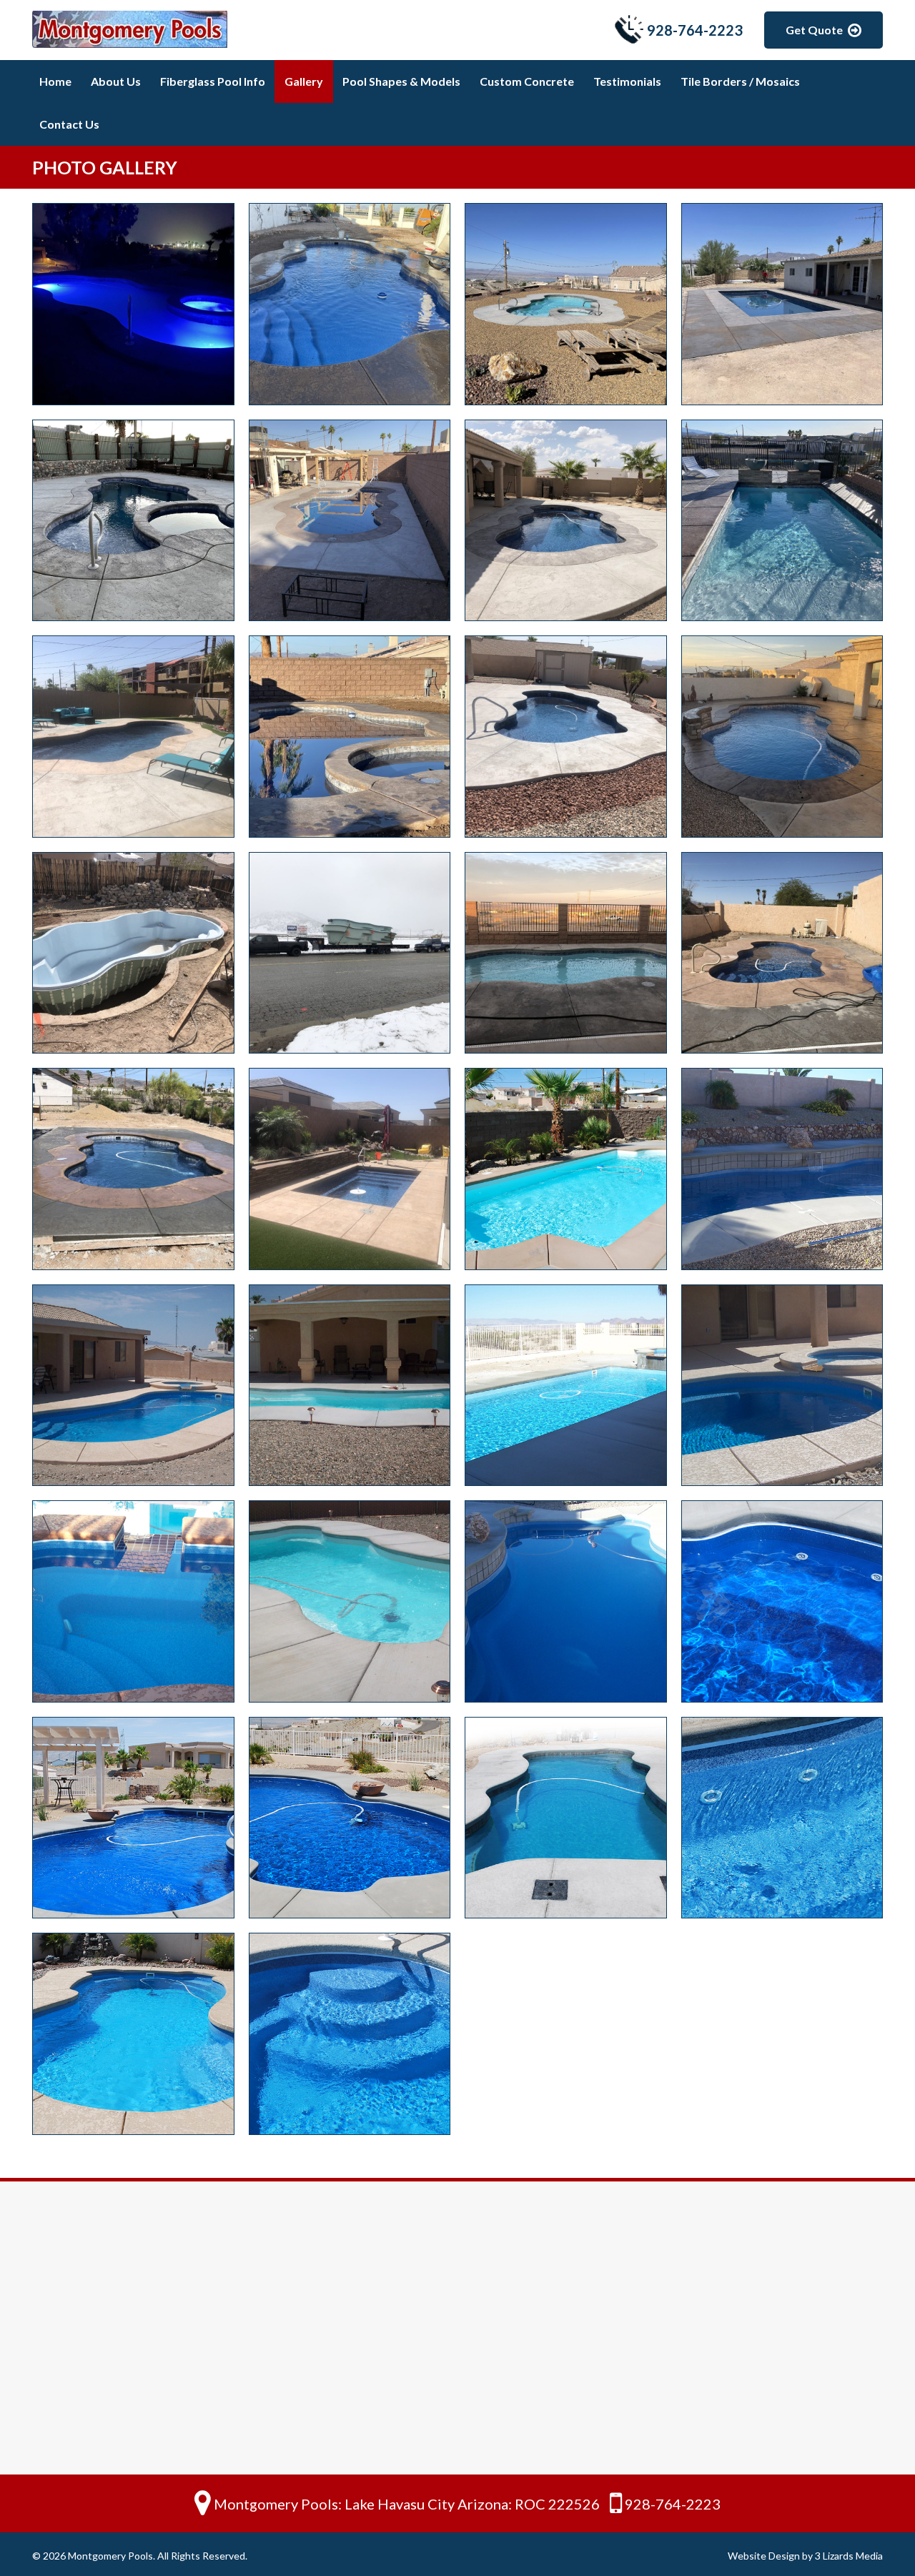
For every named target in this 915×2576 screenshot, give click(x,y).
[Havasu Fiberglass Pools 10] (350, 737)
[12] (350, 1818)
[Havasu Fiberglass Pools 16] (566, 953)
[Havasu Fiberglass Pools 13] (133, 953)
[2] (782, 1169)
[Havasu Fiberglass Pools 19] (350, 1169)
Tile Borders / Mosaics (740, 81)
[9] (566, 1601)
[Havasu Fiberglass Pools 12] (782, 737)
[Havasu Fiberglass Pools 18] (133, 1169)
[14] (782, 1818)
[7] (133, 1601)
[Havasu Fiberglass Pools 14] (350, 953)
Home (55, 81)
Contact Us (69, 124)
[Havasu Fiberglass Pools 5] (133, 521)
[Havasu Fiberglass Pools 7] (566, 521)
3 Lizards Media (849, 2556)
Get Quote (814, 30)
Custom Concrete (527, 81)
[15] (133, 2034)
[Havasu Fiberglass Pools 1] (133, 304)
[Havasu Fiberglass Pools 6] (350, 521)
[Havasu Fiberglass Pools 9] (133, 737)
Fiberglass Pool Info (213, 81)
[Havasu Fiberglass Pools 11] (566, 737)
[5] (566, 1386)
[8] (350, 1601)
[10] (782, 1601)
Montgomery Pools (110, 2556)
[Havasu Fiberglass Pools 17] (782, 953)
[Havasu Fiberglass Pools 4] (782, 304)
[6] (782, 1386)
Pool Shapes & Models (401, 81)
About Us (116, 81)
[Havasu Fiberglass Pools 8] (782, 521)
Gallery (304, 81)
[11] (133, 1818)
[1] (566, 1169)
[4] (350, 1386)
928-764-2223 (695, 30)
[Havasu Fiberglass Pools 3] (566, 304)
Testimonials (627, 81)
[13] (566, 1818)
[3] (133, 1386)
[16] (350, 2034)
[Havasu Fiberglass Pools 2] (350, 304)
